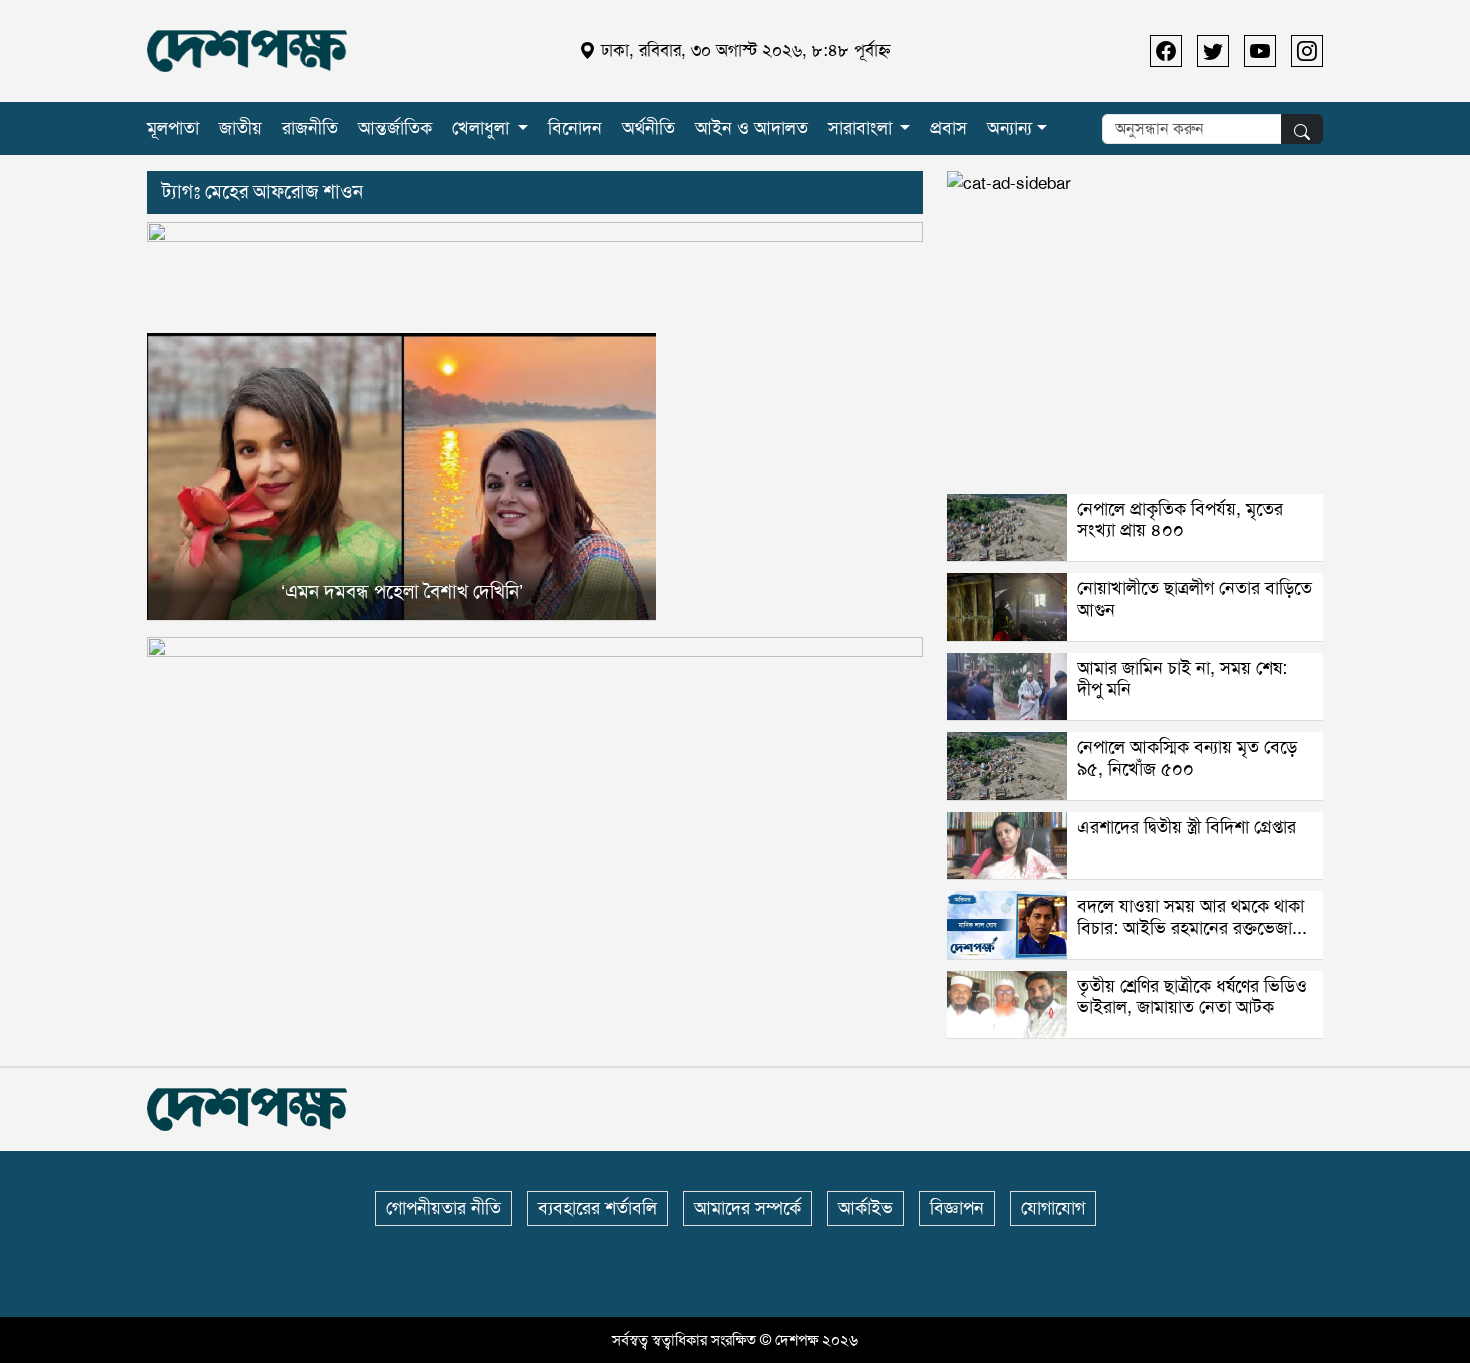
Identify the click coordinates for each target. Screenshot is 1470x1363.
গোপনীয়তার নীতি (443, 1208)
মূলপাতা (173, 128)
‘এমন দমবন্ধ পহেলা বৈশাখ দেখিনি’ (402, 591)
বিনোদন (575, 128)
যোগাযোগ (1053, 1208)
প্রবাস (948, 128)
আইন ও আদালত (751, 128)
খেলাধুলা (480, 128)
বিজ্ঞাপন (957, 1208)
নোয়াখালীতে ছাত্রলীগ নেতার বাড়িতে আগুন (1194, 599)
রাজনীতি (310, 128)
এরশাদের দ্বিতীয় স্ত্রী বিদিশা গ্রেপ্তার (1186, 827)
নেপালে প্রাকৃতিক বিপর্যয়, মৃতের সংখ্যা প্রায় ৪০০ (1180, 520)
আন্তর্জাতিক (395, 128)
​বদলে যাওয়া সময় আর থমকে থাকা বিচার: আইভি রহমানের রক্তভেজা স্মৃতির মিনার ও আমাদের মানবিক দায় (1190, 938)
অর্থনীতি (648, 128)
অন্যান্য (1009, 128)
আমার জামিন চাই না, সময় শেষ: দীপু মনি (1182, 679)
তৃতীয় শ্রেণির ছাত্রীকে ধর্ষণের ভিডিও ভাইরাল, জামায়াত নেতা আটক (1192, 997)
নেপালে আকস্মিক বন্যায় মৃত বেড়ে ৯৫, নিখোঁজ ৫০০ (1187, 758)
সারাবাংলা (860, 128)
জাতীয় (240, 128)
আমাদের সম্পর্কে (747, 1208)
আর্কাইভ (865, 1208)
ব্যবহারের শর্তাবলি (597, 1208)
